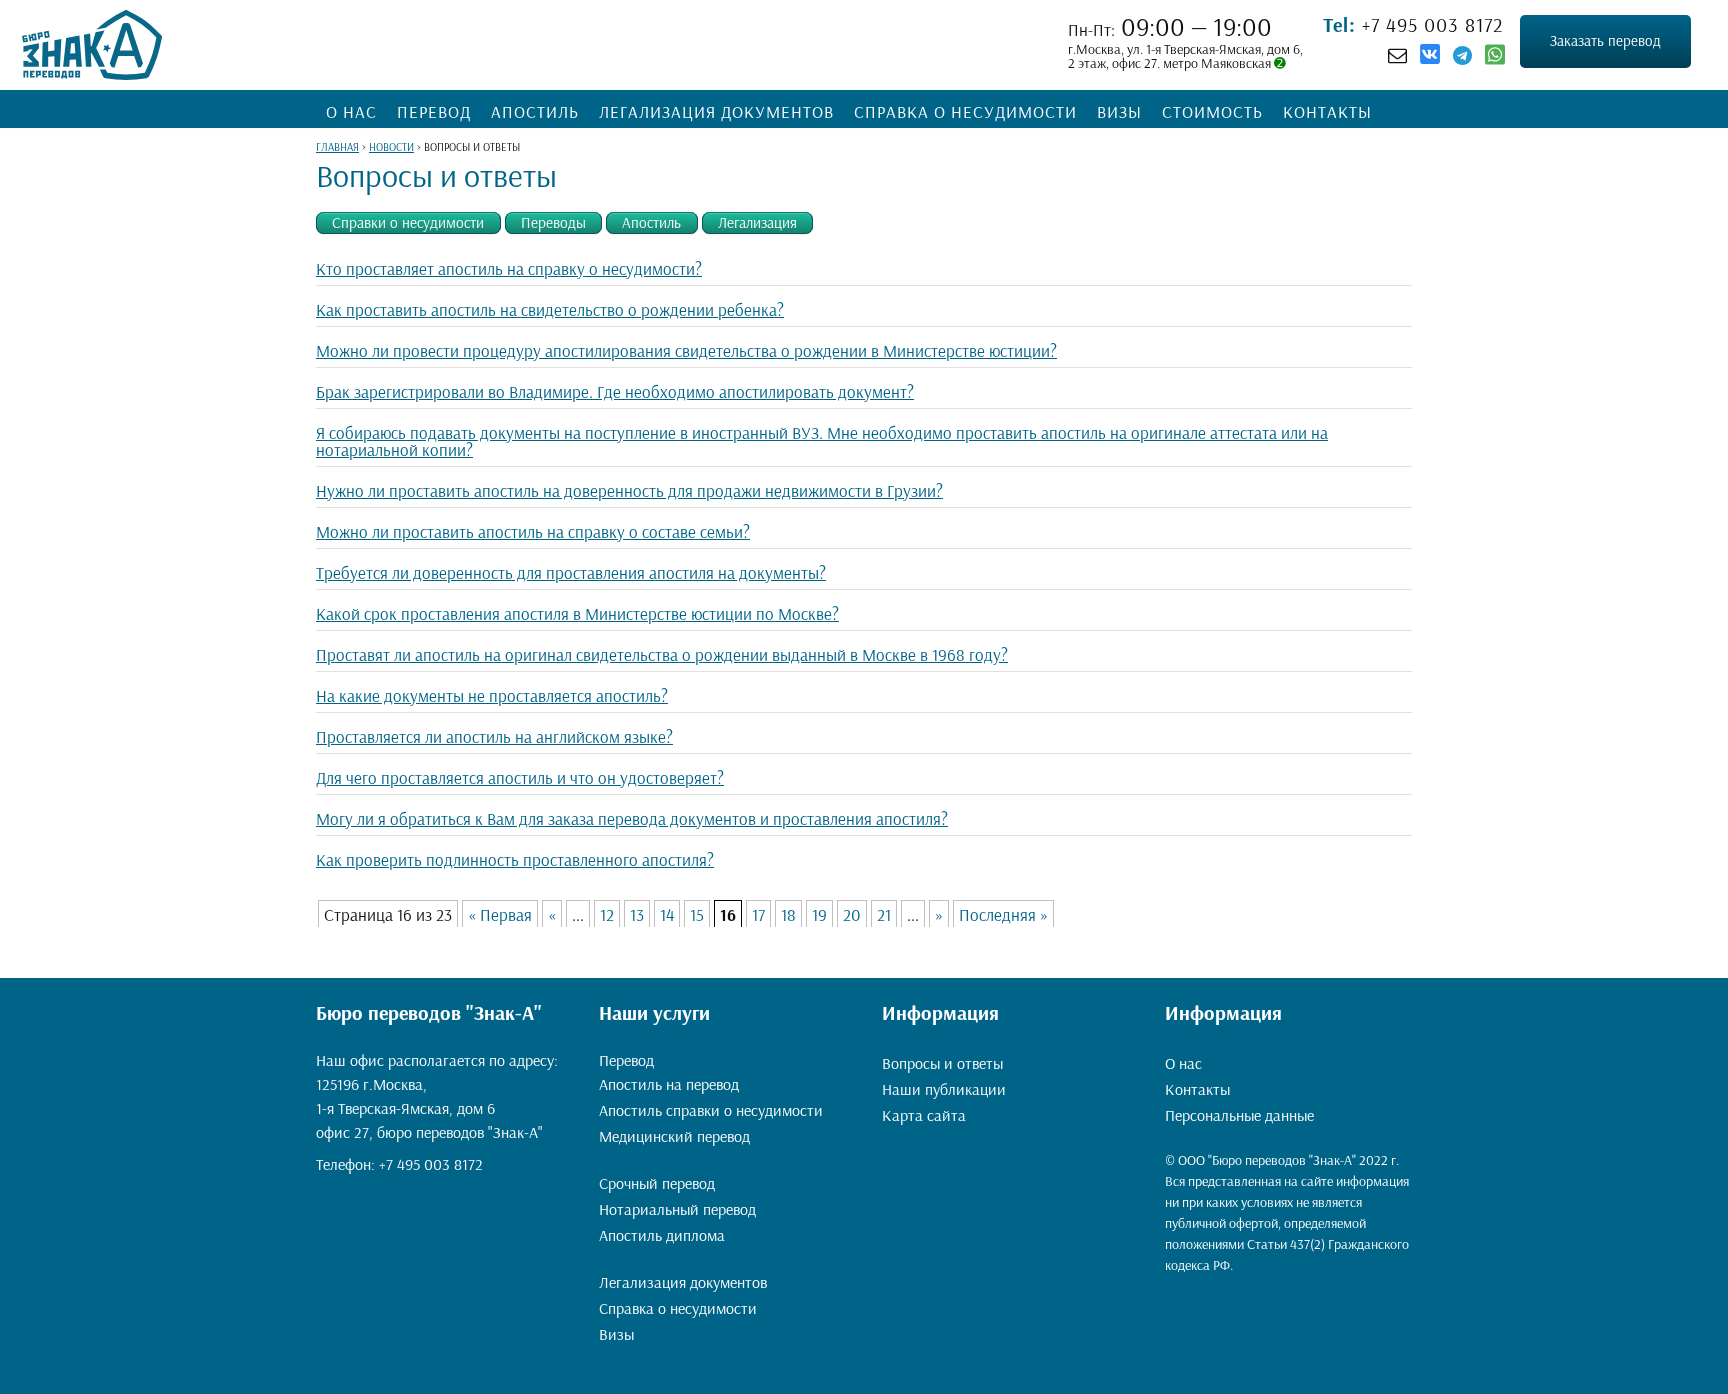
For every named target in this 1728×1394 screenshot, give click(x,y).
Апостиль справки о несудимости (711, 1110)
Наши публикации (944, 1089)
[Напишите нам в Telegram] (1462, 55)
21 (884, 914)
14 (667, 914)
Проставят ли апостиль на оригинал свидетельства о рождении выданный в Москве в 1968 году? (662, 654)
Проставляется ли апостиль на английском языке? (494, 736)
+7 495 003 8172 (1430, 24)
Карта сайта (924, 1115)
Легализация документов (716, 111)
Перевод (434, 111)
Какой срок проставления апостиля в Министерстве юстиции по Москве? (577, 613)
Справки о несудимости (408, 222)
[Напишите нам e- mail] (1397, 55)
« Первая (500, 914)
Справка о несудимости (965, 111)
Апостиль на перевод (669, 1084)
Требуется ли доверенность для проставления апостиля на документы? (571, 572)
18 (788, 914)
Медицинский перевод (674, 1136)
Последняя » (1003, 914)
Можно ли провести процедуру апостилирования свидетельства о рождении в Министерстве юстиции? (686, 350)
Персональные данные (1239, 1115)
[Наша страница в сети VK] (1430, 57)
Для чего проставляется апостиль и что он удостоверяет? (520, 777)
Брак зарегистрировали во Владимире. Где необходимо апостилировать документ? (615, 391)
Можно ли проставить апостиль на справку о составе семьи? (533, 531)
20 (852, 914)
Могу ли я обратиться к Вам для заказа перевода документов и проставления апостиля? (632, 818)
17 (758, 914)
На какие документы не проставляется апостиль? (492, 695)
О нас (351, 111)
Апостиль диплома (662, 1235)
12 (607, 914)
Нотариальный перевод (677, 1209)
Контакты (1327, 111)
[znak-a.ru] (92, 45)
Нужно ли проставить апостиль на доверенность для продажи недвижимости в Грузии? (629, 490)
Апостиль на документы (667, 1160)
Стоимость (1212, 111)
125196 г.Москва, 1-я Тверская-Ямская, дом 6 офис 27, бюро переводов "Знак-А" (429, 1108)
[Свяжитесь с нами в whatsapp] (1495, 59)
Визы (1119, 111)
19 (819, 914)
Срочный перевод (657, 1183)
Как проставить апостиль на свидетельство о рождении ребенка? (550, 309)
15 (697, 914)
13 (637, 914)
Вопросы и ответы (942, 1063)
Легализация (757, 222)
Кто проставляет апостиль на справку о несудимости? (509, 268)
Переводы (553, 222)
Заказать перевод (1605, 40)
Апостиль (535, 111)
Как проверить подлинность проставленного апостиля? (515, 859)
